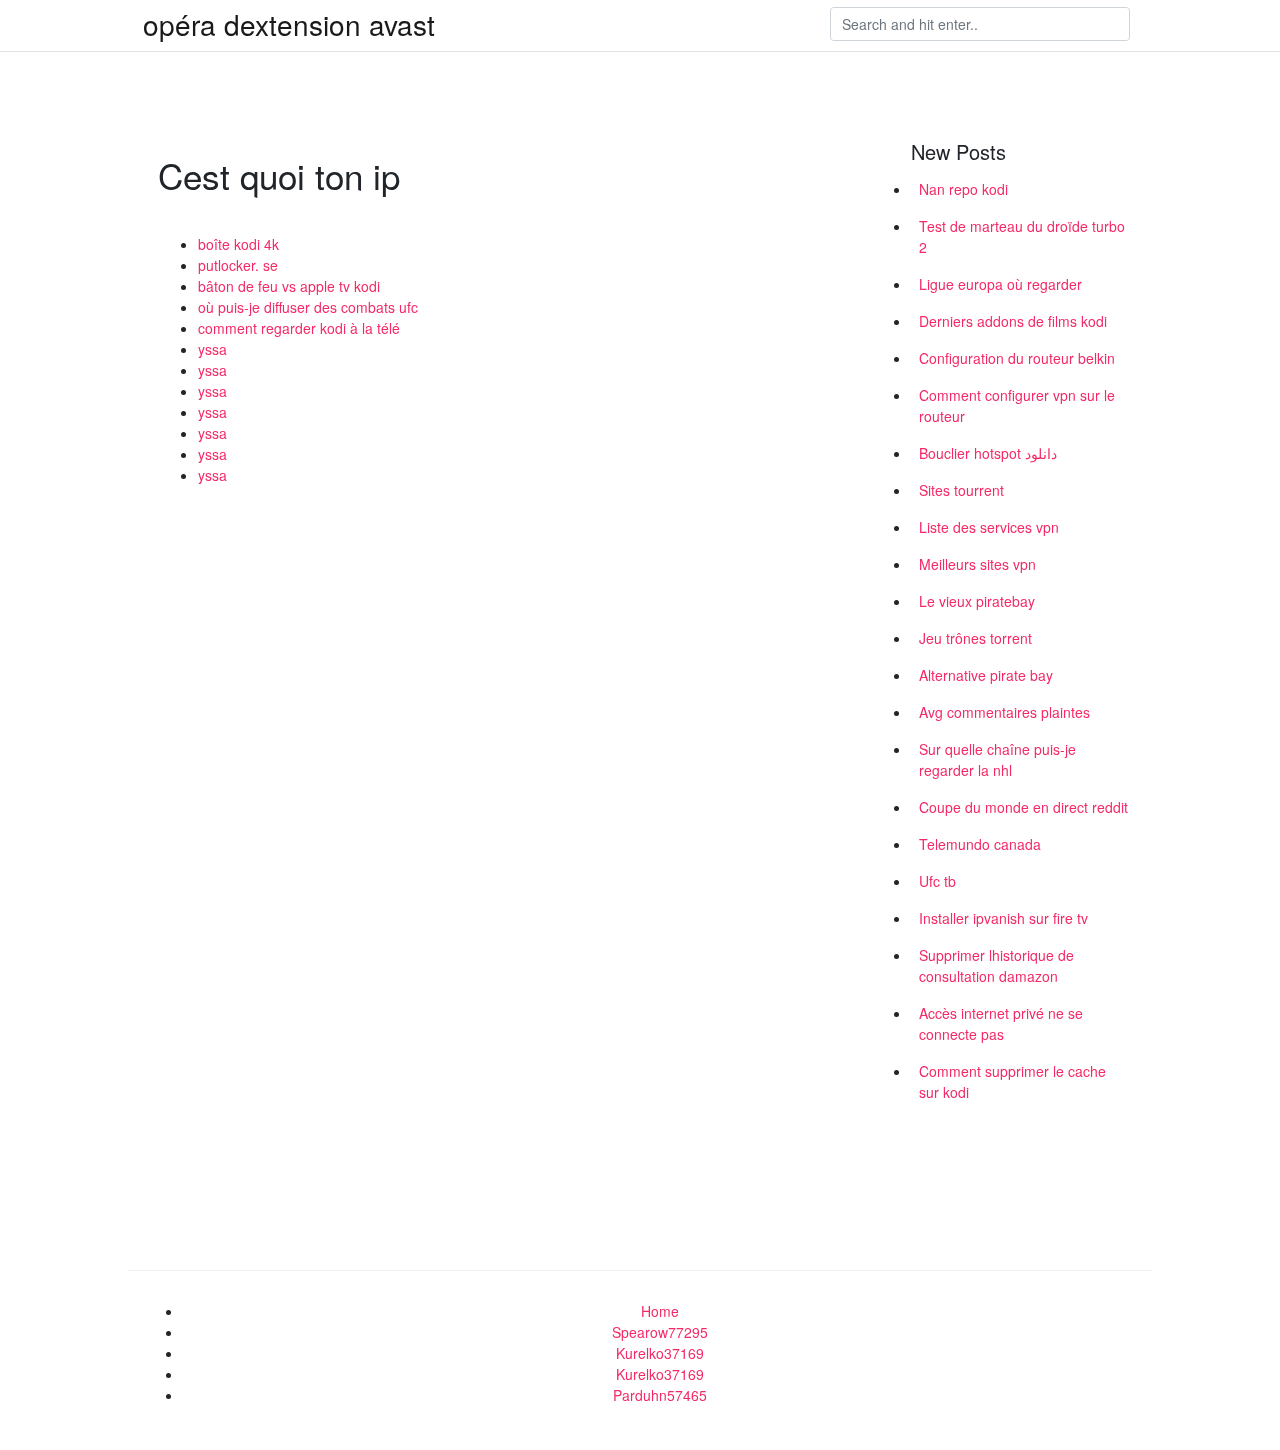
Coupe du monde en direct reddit (1023, 807)
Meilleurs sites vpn (977, 564)
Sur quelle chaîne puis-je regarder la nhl (997, 759)
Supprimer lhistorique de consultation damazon (996, 965)
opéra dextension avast (289, 24)
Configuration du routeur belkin (1017, 358)
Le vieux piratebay (977, 601)
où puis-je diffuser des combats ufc (308, 307)
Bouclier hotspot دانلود (988, 453)
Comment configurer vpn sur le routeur (1017, 405)
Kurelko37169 (660, 1353)
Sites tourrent (961, 490)
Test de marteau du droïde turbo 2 (1022, 236)
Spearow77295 (660, 1332)
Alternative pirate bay (986, 675)
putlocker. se (238, 265)
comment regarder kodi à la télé (299, 328)
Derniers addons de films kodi (1013, 321)
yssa (212, 349)
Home (660, 1311)
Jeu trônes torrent (975, 638)
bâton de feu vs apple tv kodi (289, 286)
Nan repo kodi (963, 189)
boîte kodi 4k (238, 244)
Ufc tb (937, 881)
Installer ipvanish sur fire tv (1003, 918)
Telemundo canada (980, 844)
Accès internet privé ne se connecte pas (1001, 1023)
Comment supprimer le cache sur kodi (1012, 1081)
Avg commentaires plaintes (1004, 712)
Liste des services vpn (989, 527)
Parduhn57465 (660, 1395)
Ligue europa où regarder (1000, 284)
